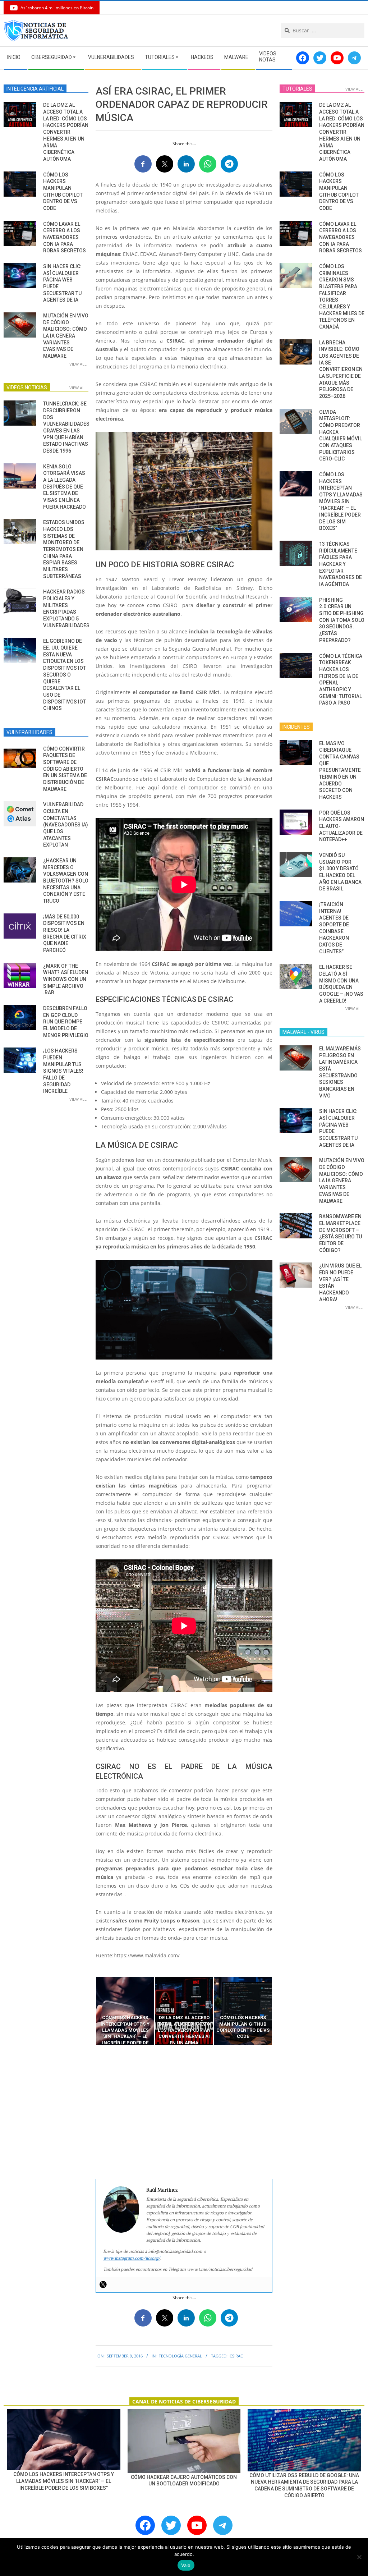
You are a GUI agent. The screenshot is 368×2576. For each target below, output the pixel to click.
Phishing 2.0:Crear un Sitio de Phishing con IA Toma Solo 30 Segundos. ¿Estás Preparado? (342, 620)
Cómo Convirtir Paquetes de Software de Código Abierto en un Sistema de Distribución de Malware (65, 769)
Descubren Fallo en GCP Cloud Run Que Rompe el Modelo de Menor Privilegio (66, 1022)
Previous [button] (90, 2011)
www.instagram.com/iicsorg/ (132, 2258)
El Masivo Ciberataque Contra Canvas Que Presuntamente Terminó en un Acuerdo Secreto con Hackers (340, 770)
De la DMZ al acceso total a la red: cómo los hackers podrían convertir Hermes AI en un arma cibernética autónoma (66, 132)
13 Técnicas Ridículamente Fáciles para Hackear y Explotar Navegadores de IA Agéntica (341, 564)
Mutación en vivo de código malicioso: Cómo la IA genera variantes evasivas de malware (66, 336)
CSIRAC (236, 2356)
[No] (359, 2557)
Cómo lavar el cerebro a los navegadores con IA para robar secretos (65, 237)
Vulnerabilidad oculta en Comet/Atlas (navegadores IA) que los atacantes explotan (66, 825)
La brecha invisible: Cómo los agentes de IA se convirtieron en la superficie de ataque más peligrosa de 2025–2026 (341, 369)
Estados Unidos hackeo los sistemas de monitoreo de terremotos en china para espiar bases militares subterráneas (64, 549)
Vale (186, 2565)
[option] (125, 2011)
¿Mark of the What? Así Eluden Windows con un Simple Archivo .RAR (66, 979)
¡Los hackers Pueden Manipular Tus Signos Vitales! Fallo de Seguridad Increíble (63, 1071)
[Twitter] (103, 2284)
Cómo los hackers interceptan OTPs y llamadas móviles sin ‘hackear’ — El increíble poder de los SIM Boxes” (341, 501)
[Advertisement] (184, 2112)
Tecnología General (180, 2356)
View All (78, 364)
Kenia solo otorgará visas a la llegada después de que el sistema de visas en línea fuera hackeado (65, 487)
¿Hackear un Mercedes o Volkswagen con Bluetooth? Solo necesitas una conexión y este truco (66, 881)
